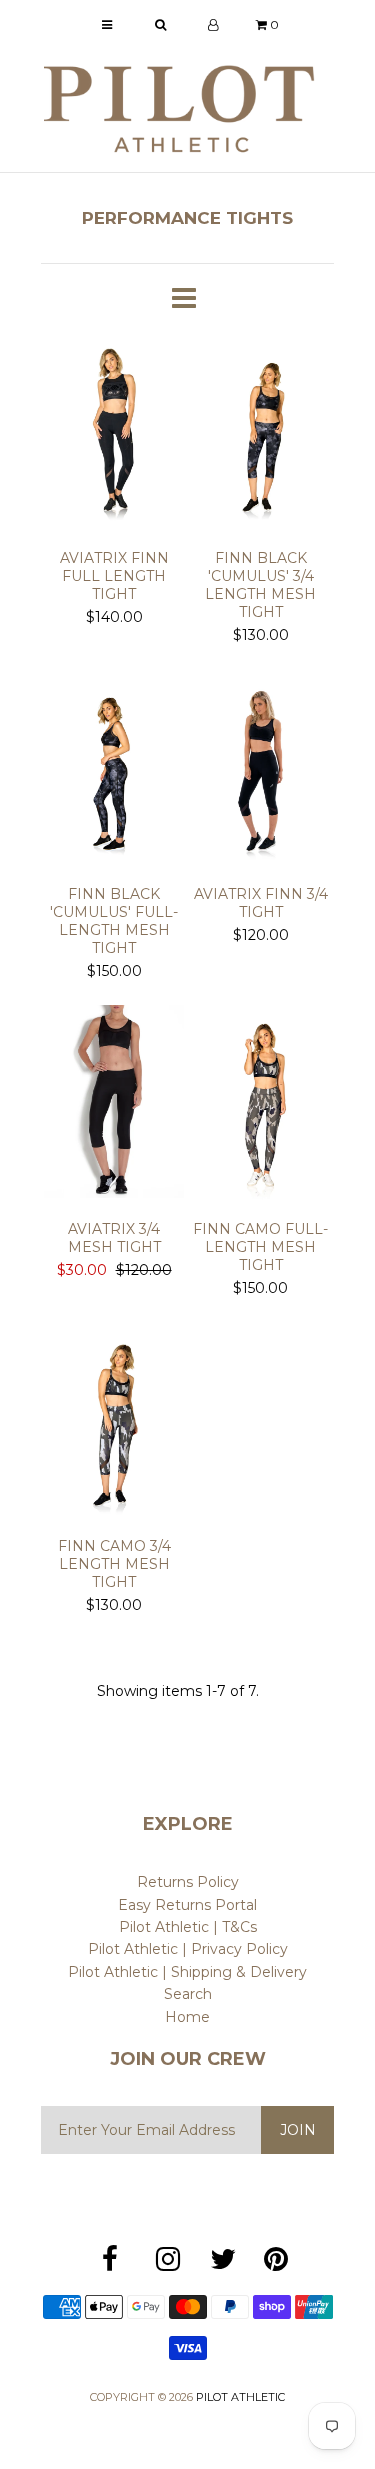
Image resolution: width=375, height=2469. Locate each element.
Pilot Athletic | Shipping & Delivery (187, 1972)
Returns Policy (188, 1882)
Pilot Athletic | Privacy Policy (188, 1949)
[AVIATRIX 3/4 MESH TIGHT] (114, 1105)
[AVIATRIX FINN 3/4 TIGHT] (261, 770)
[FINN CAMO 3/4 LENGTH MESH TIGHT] (114, 1422)
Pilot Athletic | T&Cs (188, 1927)
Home (187, 2017)
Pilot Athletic (240, 2397)
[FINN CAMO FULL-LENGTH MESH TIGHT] (261, 1105)
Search (188, 1994)
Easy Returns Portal (187, 1905)
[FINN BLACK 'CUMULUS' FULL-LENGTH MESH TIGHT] (114, 770)
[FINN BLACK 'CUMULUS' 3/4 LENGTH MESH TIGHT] (261, 434)
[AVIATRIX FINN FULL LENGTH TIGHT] (114, 434)
